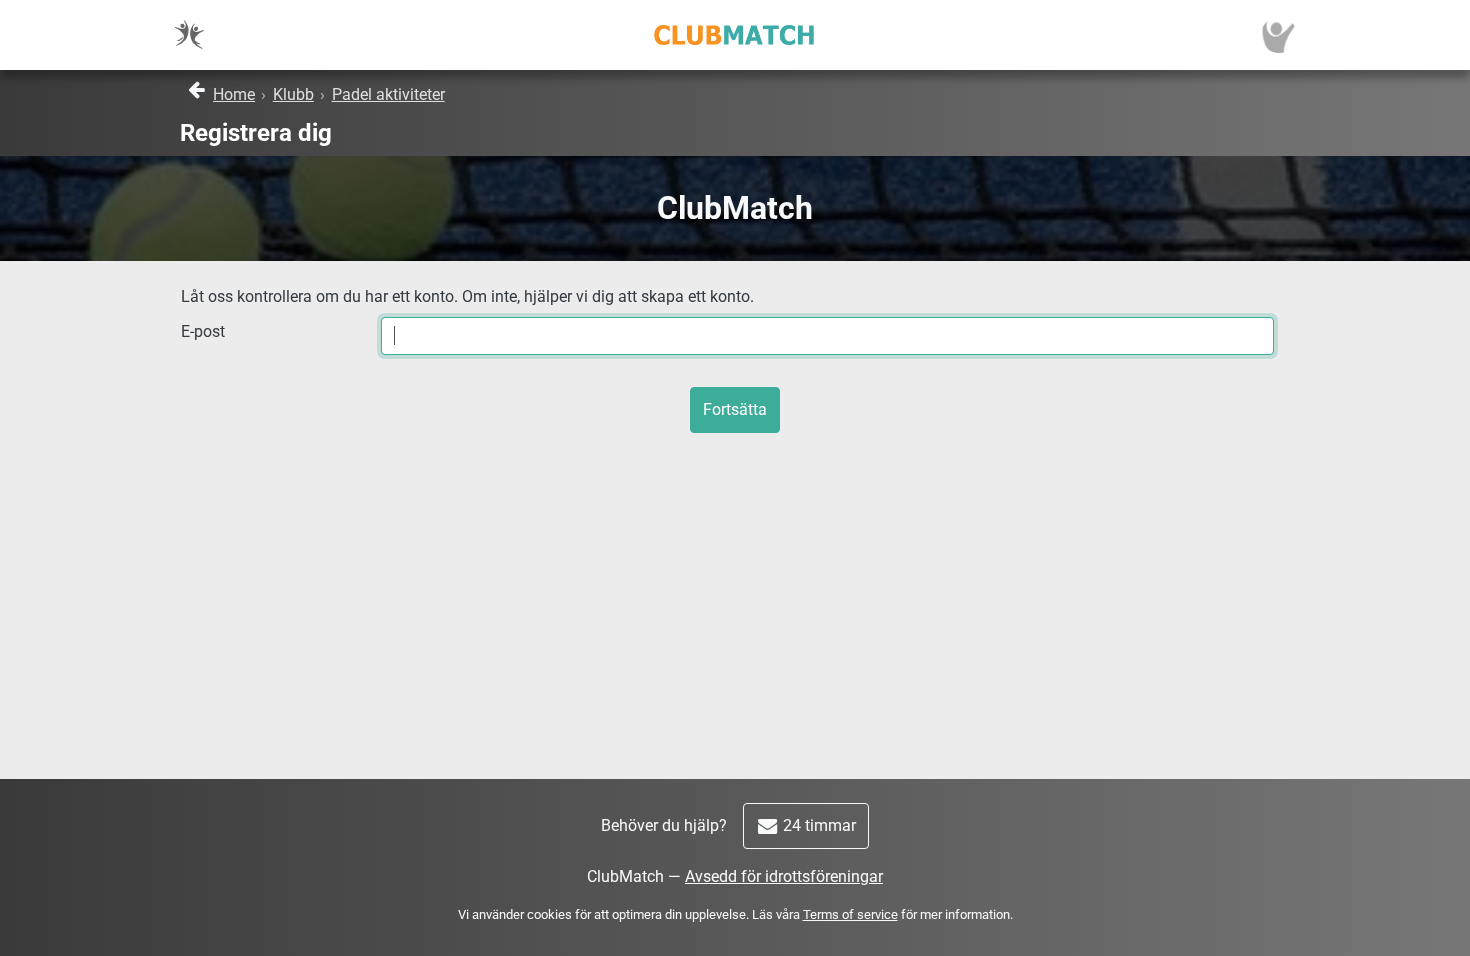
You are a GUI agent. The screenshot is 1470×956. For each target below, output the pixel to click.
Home (234, 94)
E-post (203, 331)
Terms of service (850, 914)
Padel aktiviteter (388, 94)
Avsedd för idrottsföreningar (784, 876)
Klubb (293, 94)
